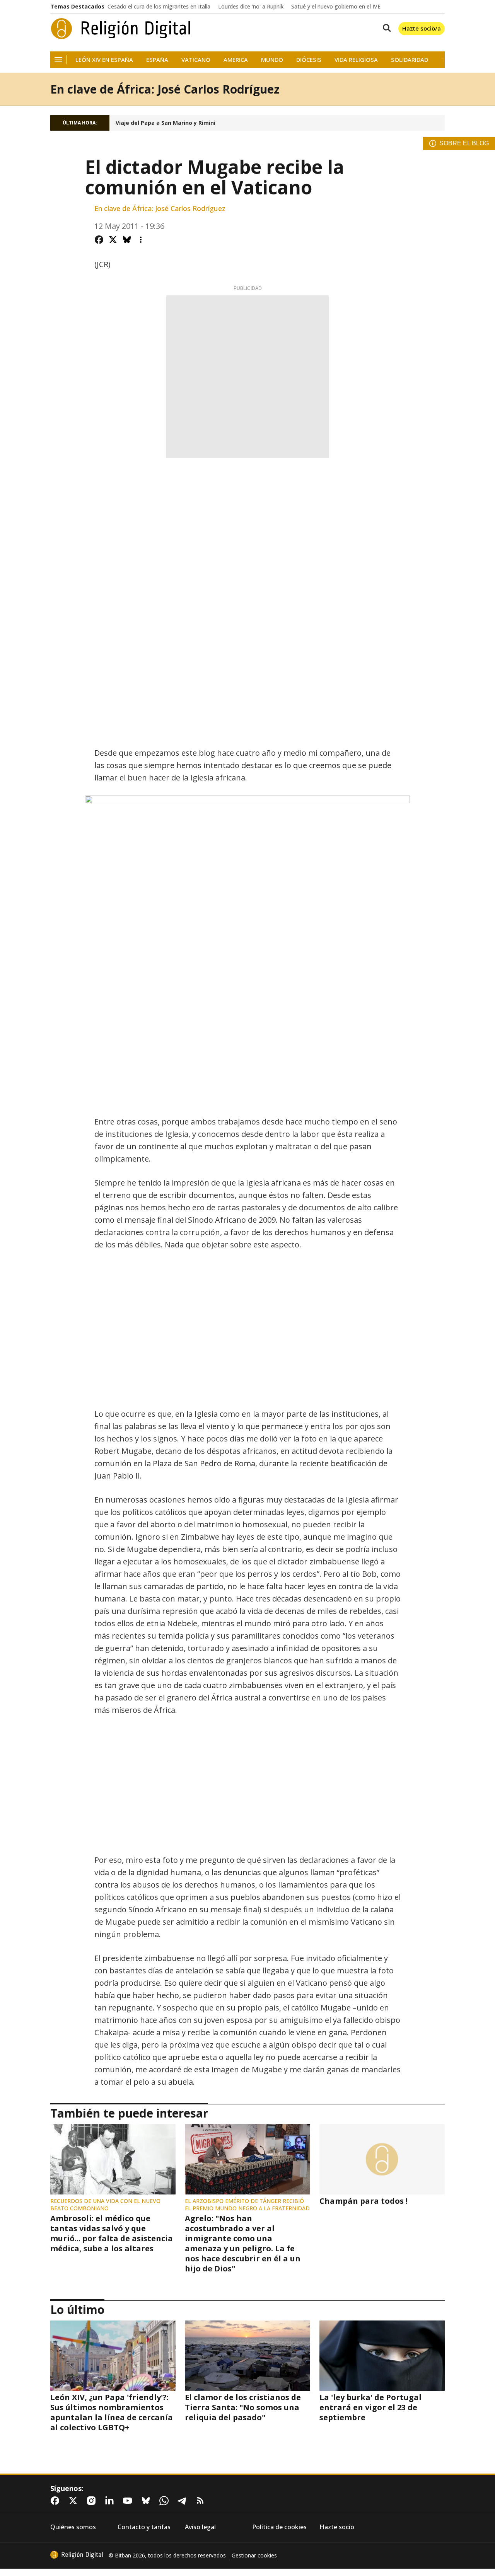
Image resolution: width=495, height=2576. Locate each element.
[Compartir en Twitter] (113, 240)
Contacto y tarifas (144, 2527)
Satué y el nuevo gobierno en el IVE (336, 7)
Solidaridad (410, 60)
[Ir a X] (75, 2501)
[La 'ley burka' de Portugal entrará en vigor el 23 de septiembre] (382, 2356)
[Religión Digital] (121, 29)
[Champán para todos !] (382, 2159)
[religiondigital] (77, 2555)
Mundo (272, 60)
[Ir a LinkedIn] (111, 2501)
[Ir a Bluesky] (147, 2501)
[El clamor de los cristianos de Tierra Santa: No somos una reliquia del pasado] (247, 2356)
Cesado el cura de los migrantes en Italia (159, 7)
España (157, 60)
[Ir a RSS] (202, 2501)
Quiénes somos (73, 2527)
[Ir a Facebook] (56, 2501)
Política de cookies (279, 2527)
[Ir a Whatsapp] (166, 2501)
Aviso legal (200, 2527)
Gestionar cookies (254, 2556)
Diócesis (309, 60)
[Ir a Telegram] (184, 2501)
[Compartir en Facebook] (99, 240)
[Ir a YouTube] (129, 2501)
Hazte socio (337, 2527)
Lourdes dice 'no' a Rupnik (251, 7)
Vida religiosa (356, 60)
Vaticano (196, 60)
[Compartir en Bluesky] (127, 240)
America (236, 60)
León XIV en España (104, 60)
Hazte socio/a (422, 28)
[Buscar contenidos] (385, 29)
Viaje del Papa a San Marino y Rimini (166, 123)
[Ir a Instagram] (93, 2501)
